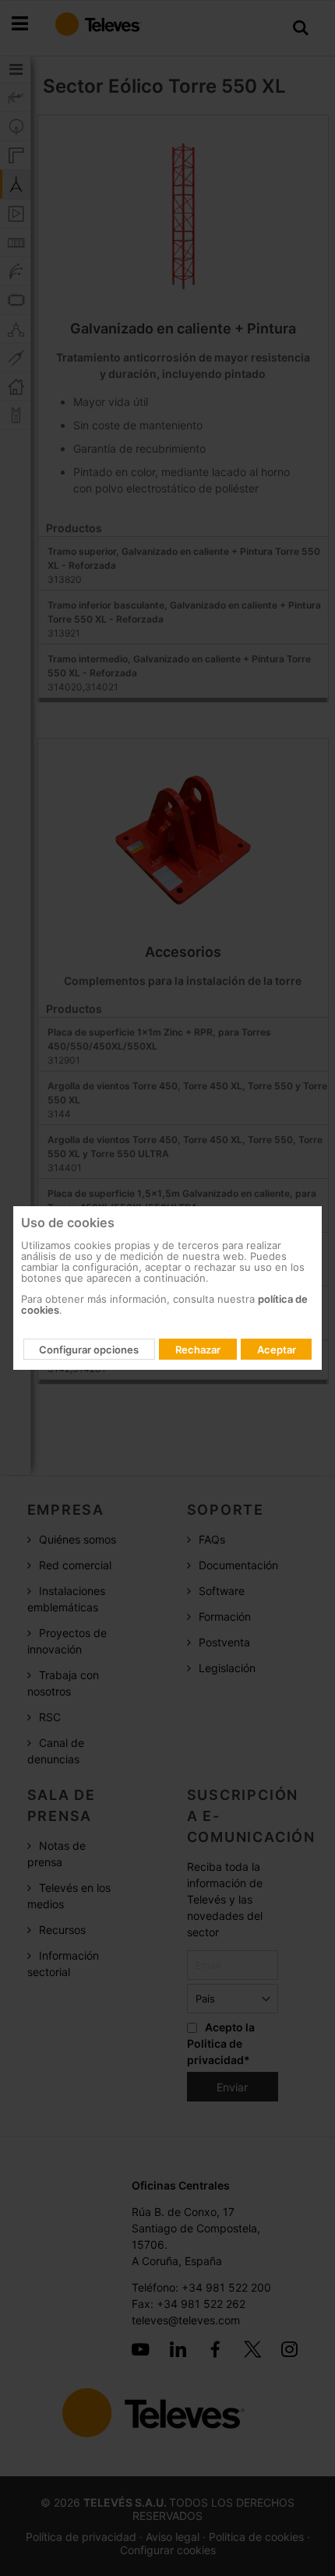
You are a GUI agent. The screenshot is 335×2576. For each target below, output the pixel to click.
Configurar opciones (89, 1350)
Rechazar (198, 1350)
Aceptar (277, 1350)
